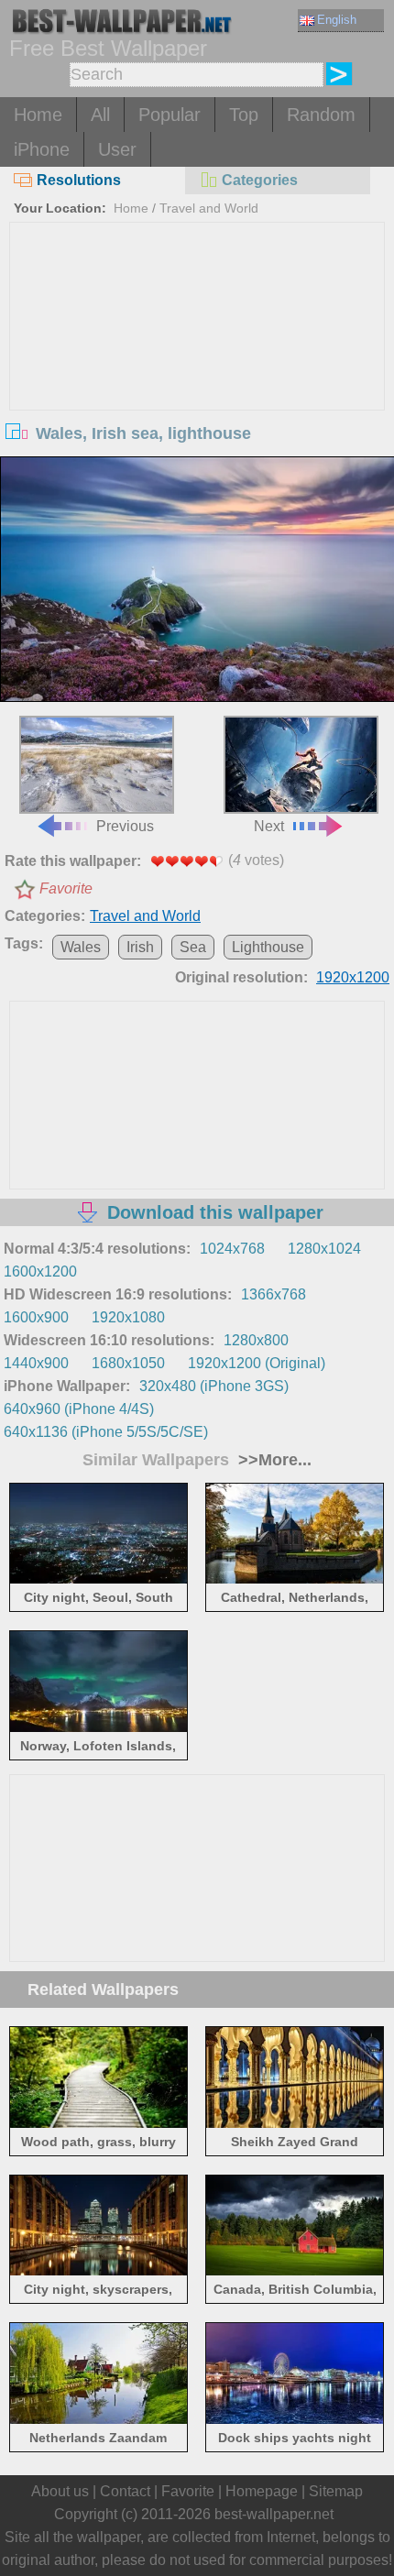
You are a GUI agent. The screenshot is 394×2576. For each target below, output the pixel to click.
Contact (125, 2491)
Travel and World (209, 208)
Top (244, 115)
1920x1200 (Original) (257, 1363)
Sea (193, 947)
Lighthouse (268, 947)
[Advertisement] (197, 360)
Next (269, 826)
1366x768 (274, 1294)
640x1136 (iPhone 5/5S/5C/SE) (106, 1432)
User (117, 149)
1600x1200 (40, 1272)
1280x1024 (324, 1249)
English (337, 20)
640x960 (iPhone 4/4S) (79, 1409)
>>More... (273, 1460)
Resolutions (79, 180)
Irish (140, 947)
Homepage (262, 2491)
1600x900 (36, 1317)
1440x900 (36, 1363)
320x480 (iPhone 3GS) (214, 1386)
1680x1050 (128, 1363)
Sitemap (336, 2491)
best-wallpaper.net (274, 2514)
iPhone (42, 149)
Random (321, 115)
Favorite (66, 888)
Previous (125, 826)
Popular (170, 115)
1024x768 (232, 1249)
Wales (81, 947)
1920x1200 (353, 977)
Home (38, 115)
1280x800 (256, 1340)
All (100, 115)
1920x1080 (128, 1317)
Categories (260, 180)
